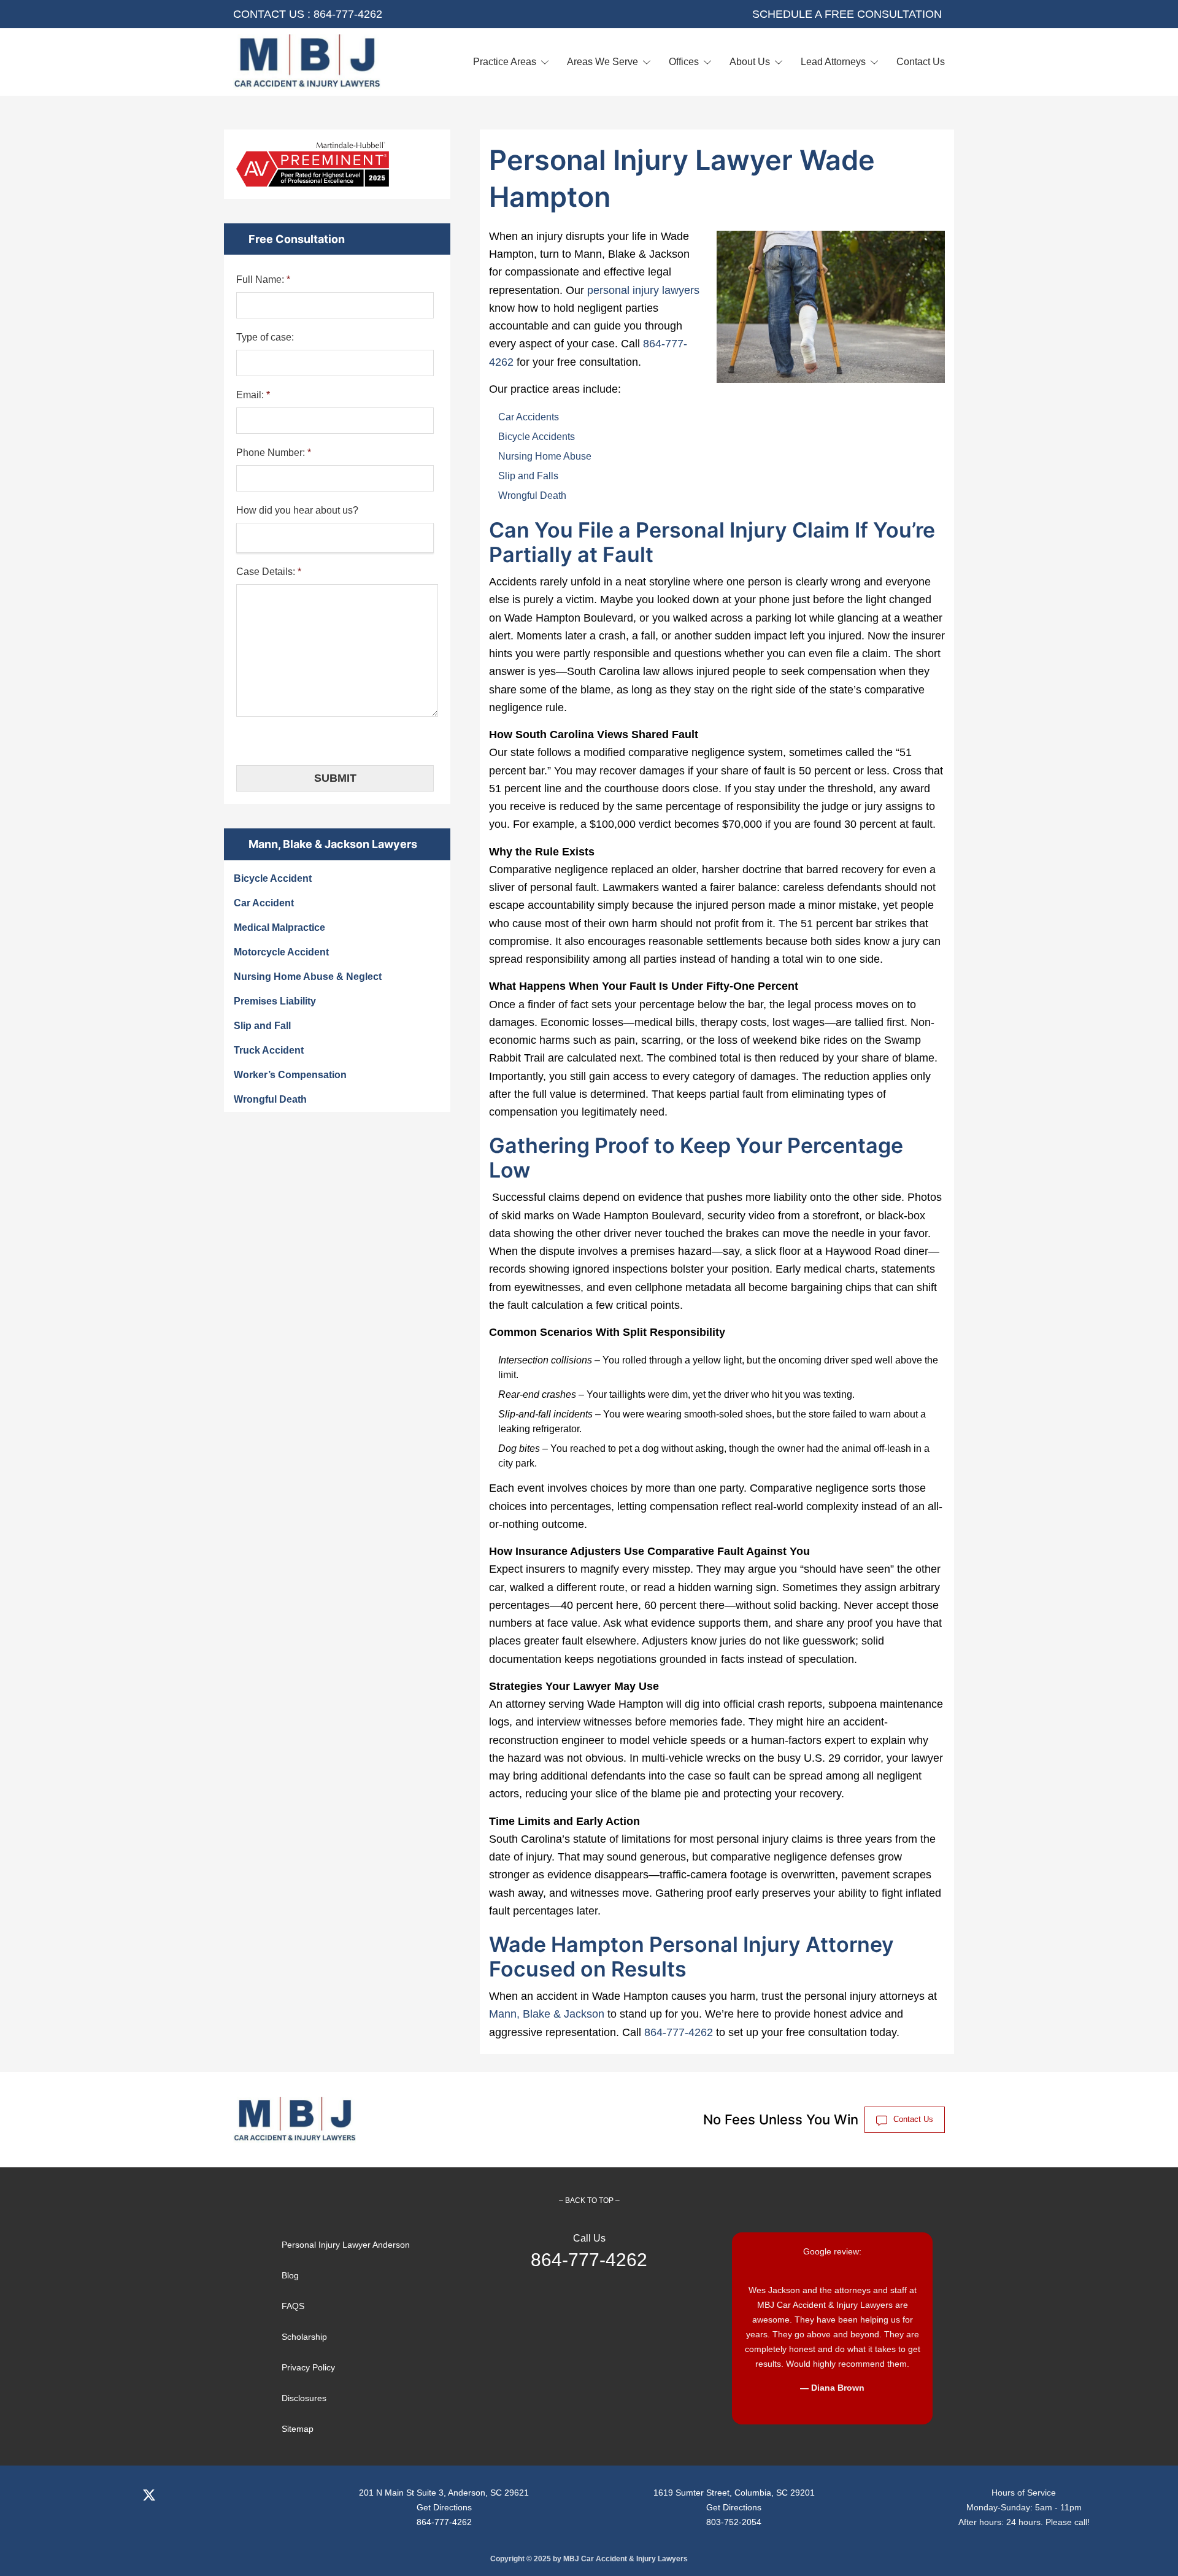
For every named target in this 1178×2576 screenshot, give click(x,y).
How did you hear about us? (297, 510)
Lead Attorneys (833, 62)
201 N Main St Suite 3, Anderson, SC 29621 (444, 2493)
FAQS (293, 2306)
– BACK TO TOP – (589, 2200)
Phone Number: (274, 453)
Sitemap (298, 2429)
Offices (684, 62)
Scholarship (304, 2337)
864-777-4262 (348, 14)
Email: (253, 395)
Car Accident (264, 903)
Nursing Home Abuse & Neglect (308, 977)
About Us (750, 62)
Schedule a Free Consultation (847, 14)
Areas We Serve (602, 62)
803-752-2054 (734, 2522)
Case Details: (269, 572)
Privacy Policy (308, 2367)
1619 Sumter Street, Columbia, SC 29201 (734, 2493)
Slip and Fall (262, 1026)
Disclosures (304, 2398)
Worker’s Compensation (290, 1075)
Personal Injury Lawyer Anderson (346, 2245)
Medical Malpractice (279, 927)
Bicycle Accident (273, 878)
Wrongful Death (270, 1099)
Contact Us (921, 62)
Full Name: (263, 280)
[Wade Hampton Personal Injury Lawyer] (307, 62)
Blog (290, 2275)
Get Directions (444, 2507)
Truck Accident (269, 1050)
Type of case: (265, 337)
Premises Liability (275, 1001)
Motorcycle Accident (281, 952)
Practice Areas (505, 62)
